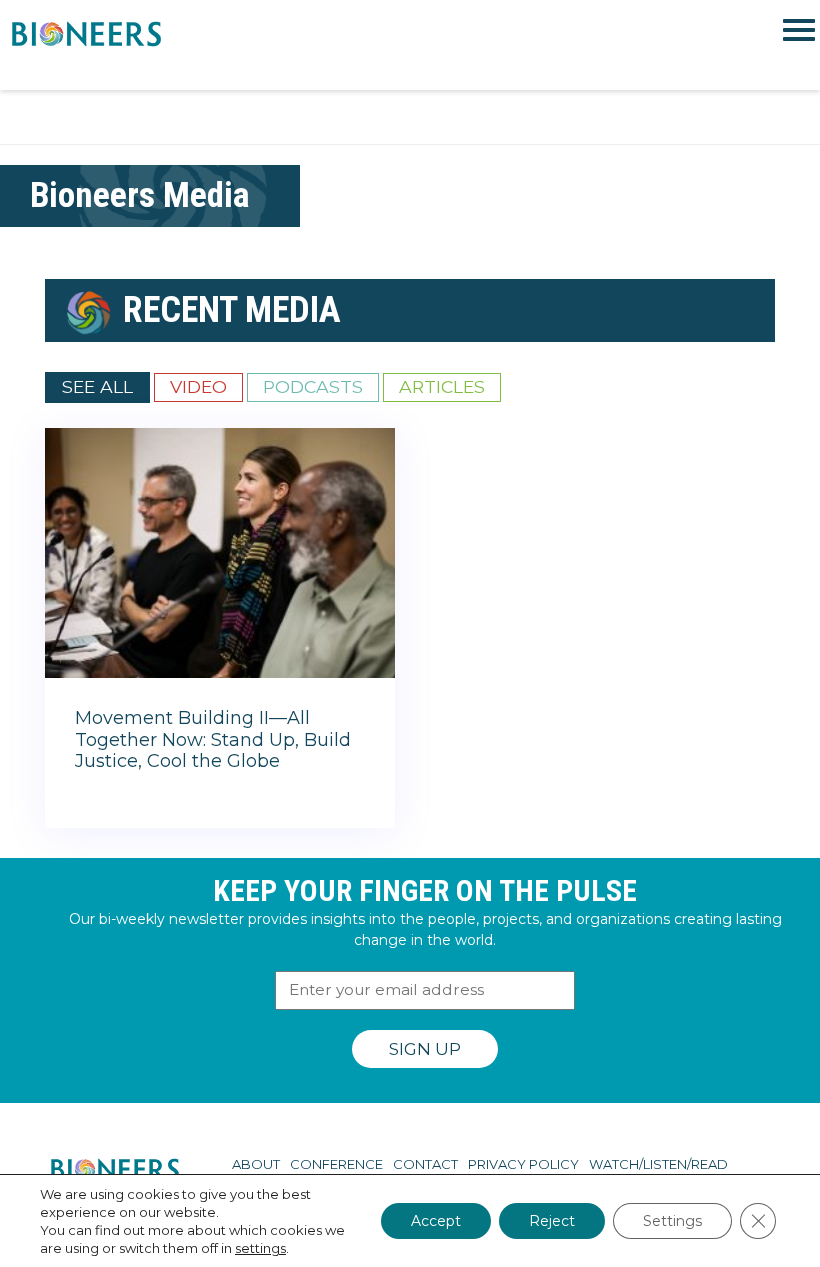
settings (260, 1248)
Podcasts (313, 386)
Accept (436, 1221)
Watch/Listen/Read (658, 1164)
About (256, 1164)
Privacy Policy (523, 1164)
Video (198, 386)
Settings (672, 1221)
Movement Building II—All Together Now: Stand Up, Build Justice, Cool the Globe (213, 739)
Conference (336, 1164)
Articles (442, 386)
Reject (552, 1221)
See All (97, 386)
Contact (425, 1164)
